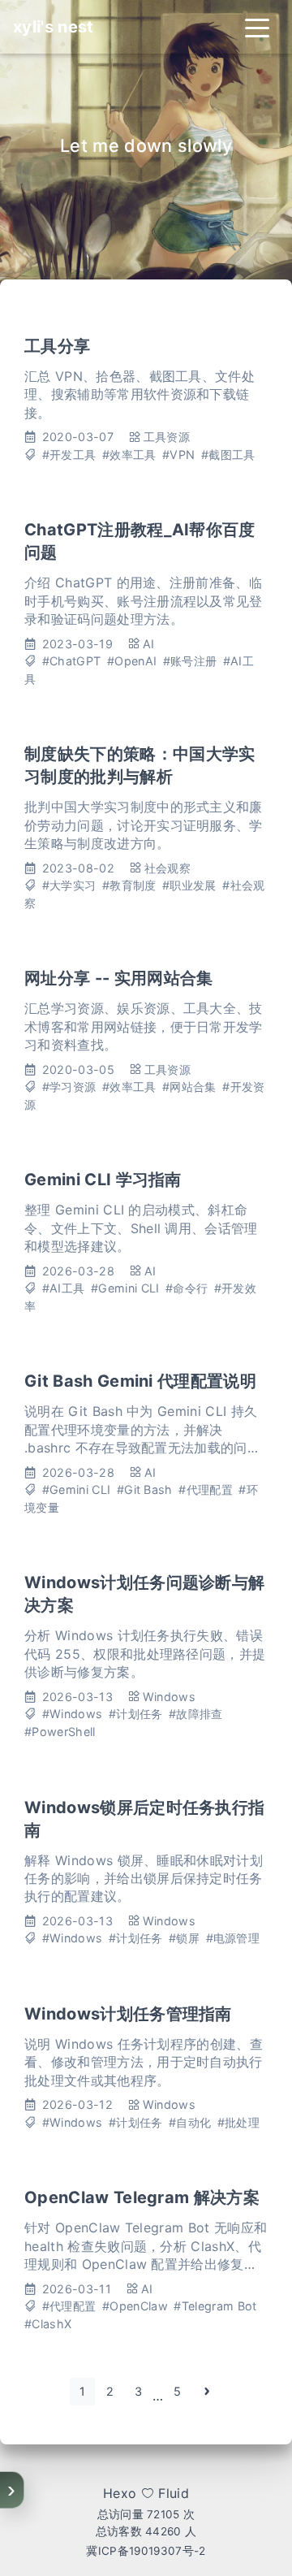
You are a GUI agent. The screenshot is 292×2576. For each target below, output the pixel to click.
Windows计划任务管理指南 (128, 2014)
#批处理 (238, 2122)
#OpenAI (132, 661)
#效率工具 (129, 455)
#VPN (178, 455)
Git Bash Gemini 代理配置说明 (140, 1381)
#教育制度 (129, 885)
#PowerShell (60, 1732)
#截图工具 (228, 455)
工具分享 (57, 346)
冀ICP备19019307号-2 (146, 2551)
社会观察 (167, 868)
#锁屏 (184, 1938)
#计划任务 (136, 1714)
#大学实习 (69, 885)
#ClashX (48, 2324)
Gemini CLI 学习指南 (103, 1180)
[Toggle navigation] (257, 27)
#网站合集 (189, 1087)
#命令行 (187, 1288)
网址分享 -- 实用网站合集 (118, 978)
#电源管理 (233, 1938)
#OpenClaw (135, 2306)
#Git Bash (145, 1489)
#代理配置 (206, 1489)
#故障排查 (196, 1714)
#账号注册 (190, 661)
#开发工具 (69, 455)
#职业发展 (189, 885)
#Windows (73, 1714)
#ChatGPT (72, 661)
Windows (169, 1697)
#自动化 (190, 2122)
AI (149, 644)
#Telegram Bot (215, 2306)
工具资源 (167, 437)
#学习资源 (69, 1087)
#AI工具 (64, 1288)
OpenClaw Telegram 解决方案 (142, 2197)
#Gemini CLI (125, 1288)
